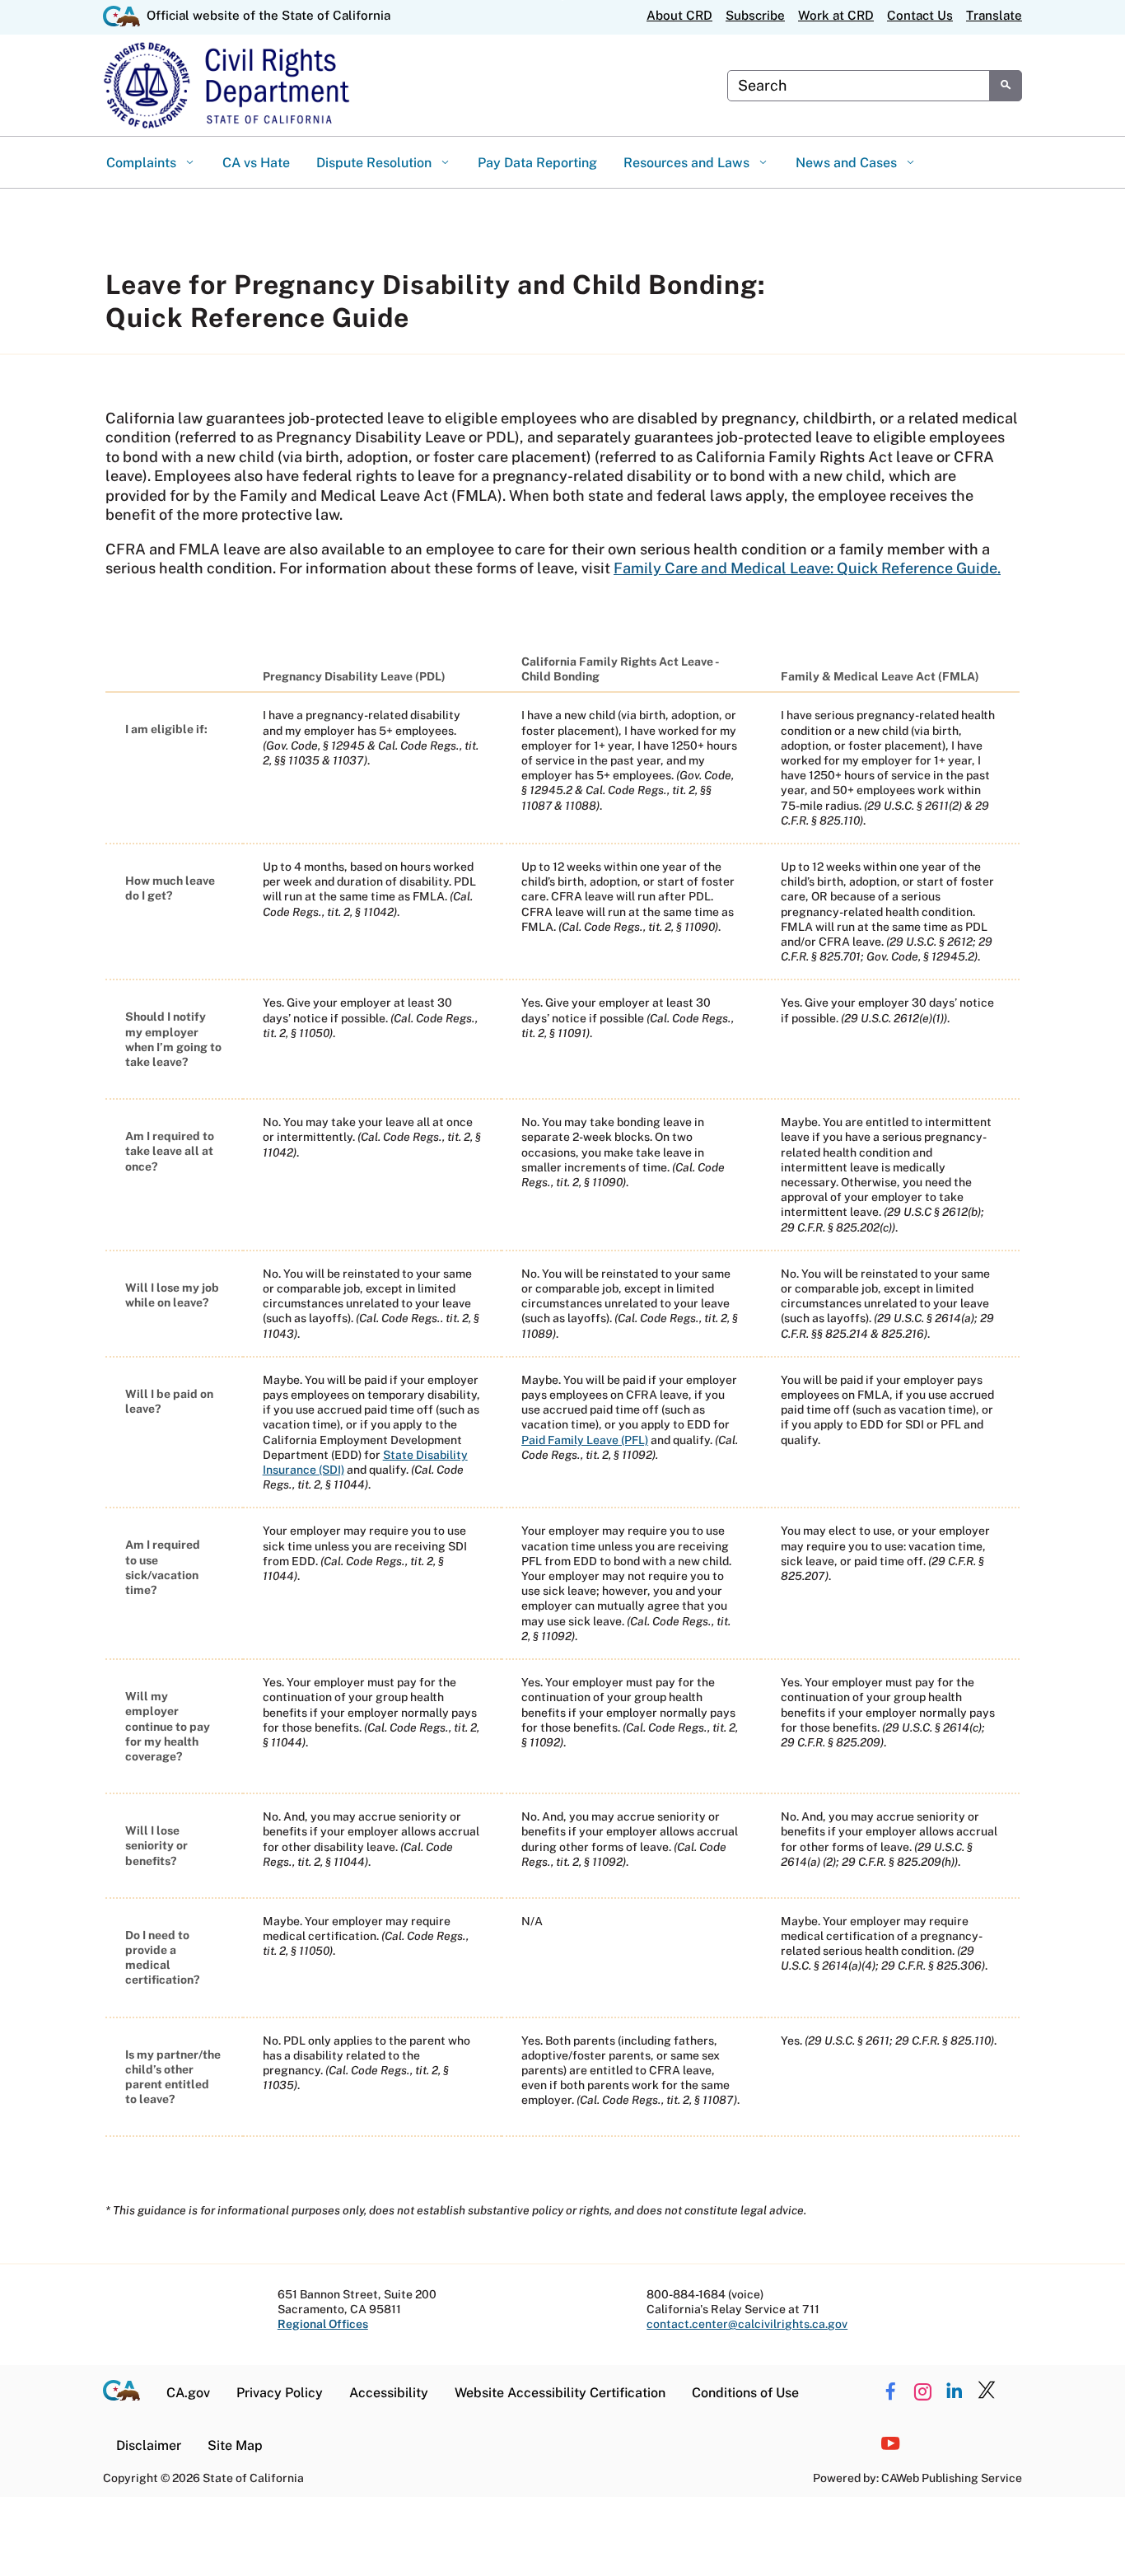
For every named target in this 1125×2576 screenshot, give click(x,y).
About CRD (679, 15)
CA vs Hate (256, 163)
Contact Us (920, 15)
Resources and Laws (688, 163)
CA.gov (188, 2393)
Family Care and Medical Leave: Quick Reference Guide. (807, 568)
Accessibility (389, 2393)
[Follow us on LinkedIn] (955, 2391)
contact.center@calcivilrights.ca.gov (747, 2324)
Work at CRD (836, 15)
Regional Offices (323, 2324)
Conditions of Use (745, 2393)
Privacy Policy (280, 2393)
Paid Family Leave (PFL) (585, 1440)
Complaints (143, 163)
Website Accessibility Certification (560, 2393)
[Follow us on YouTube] (890, 2444)
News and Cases (848, 163)
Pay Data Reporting (537, 163)
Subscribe (755, 15)
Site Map (235, 2445)
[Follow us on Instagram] (922, 2391)
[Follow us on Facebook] (890, 2391)
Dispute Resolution (376, 163)
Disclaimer (149, 2445)
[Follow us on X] (987, 2391)
